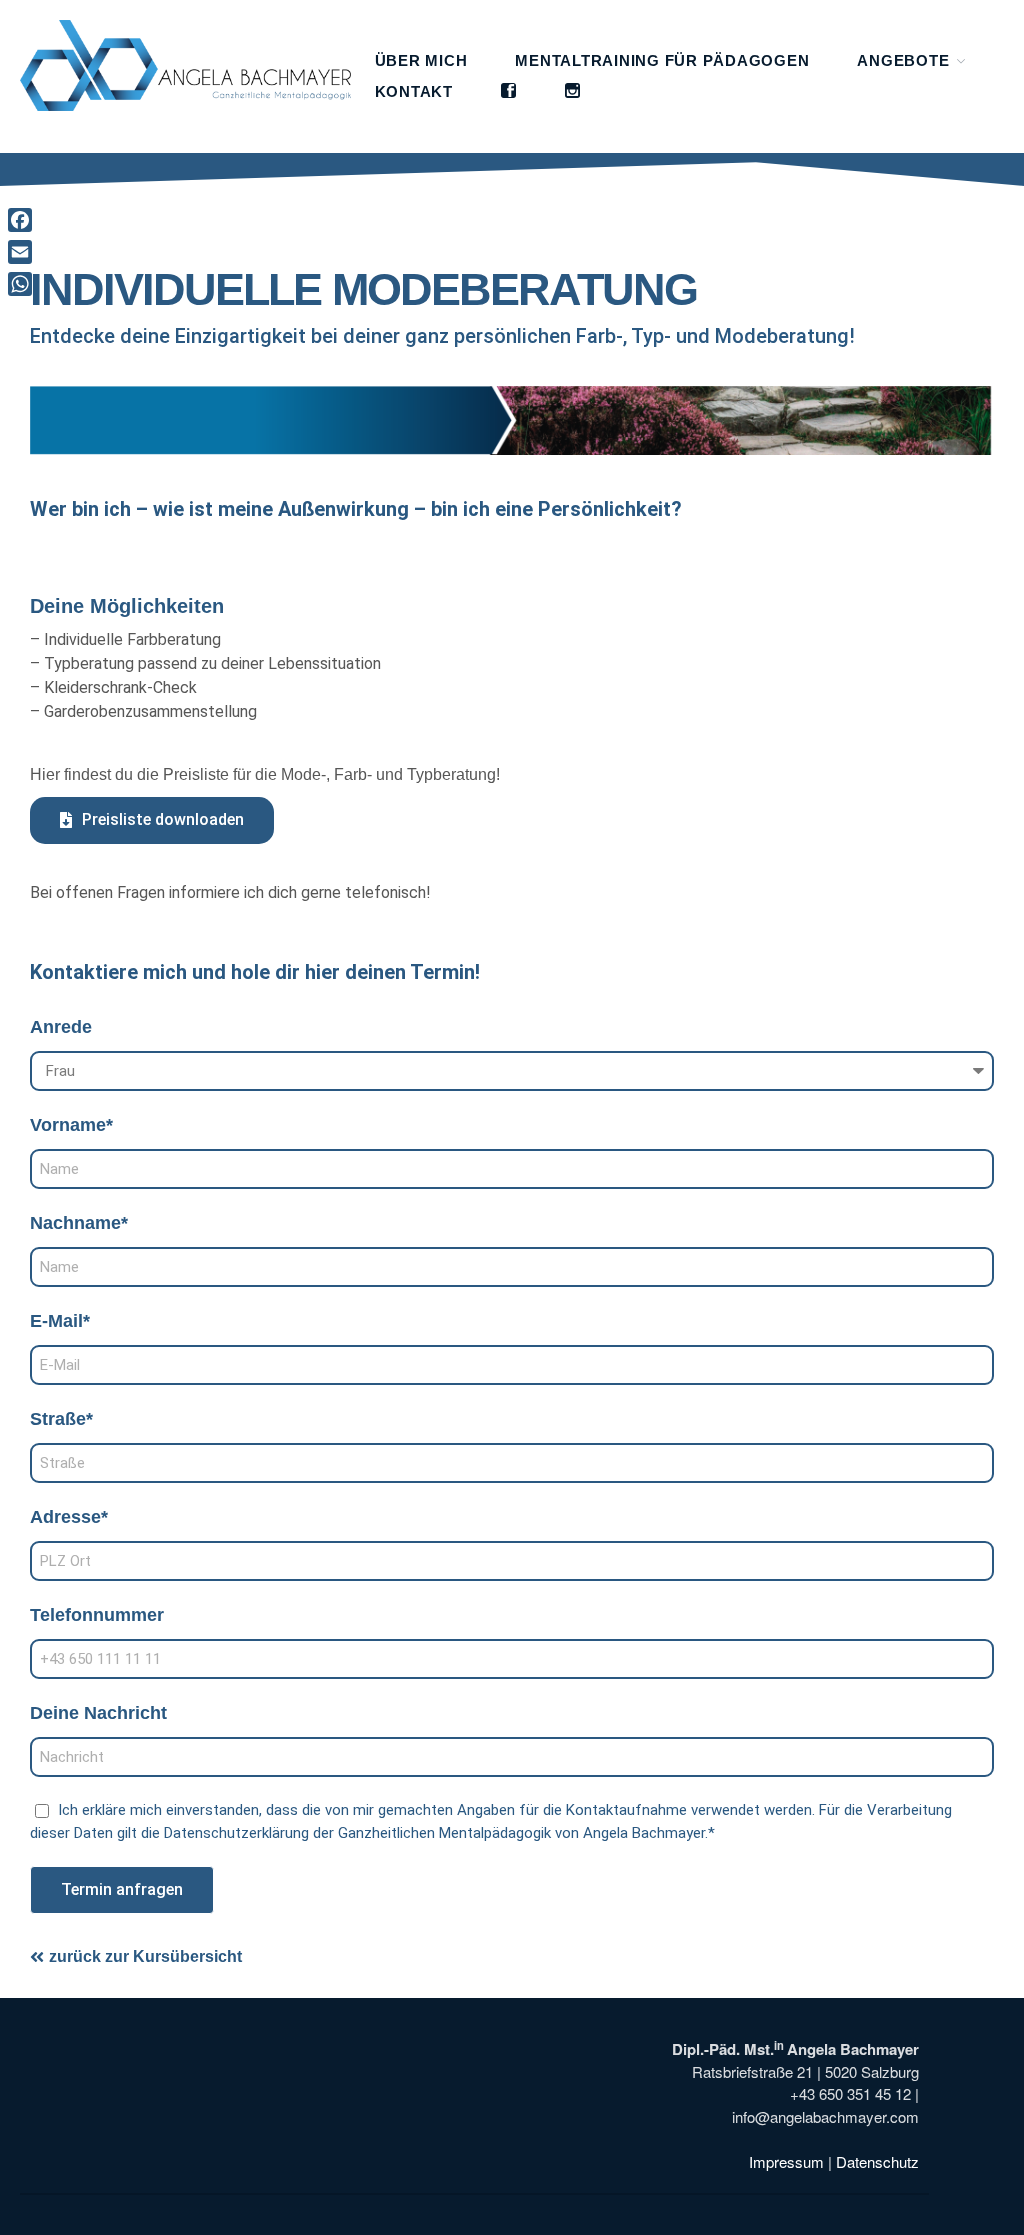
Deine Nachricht (98, 1713)
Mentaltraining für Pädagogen (662, 60)
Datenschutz (877, 2161)
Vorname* (71, 1125)
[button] (152, 820)
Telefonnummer (97, 1615)
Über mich (421, 60)
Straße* (61, 1419)
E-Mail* (60, 1321)
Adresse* (69, 1517)
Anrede (61, 1027)
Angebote (903, 60)
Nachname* (79, 1223)
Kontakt (414, 91)
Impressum (786, 2161)
